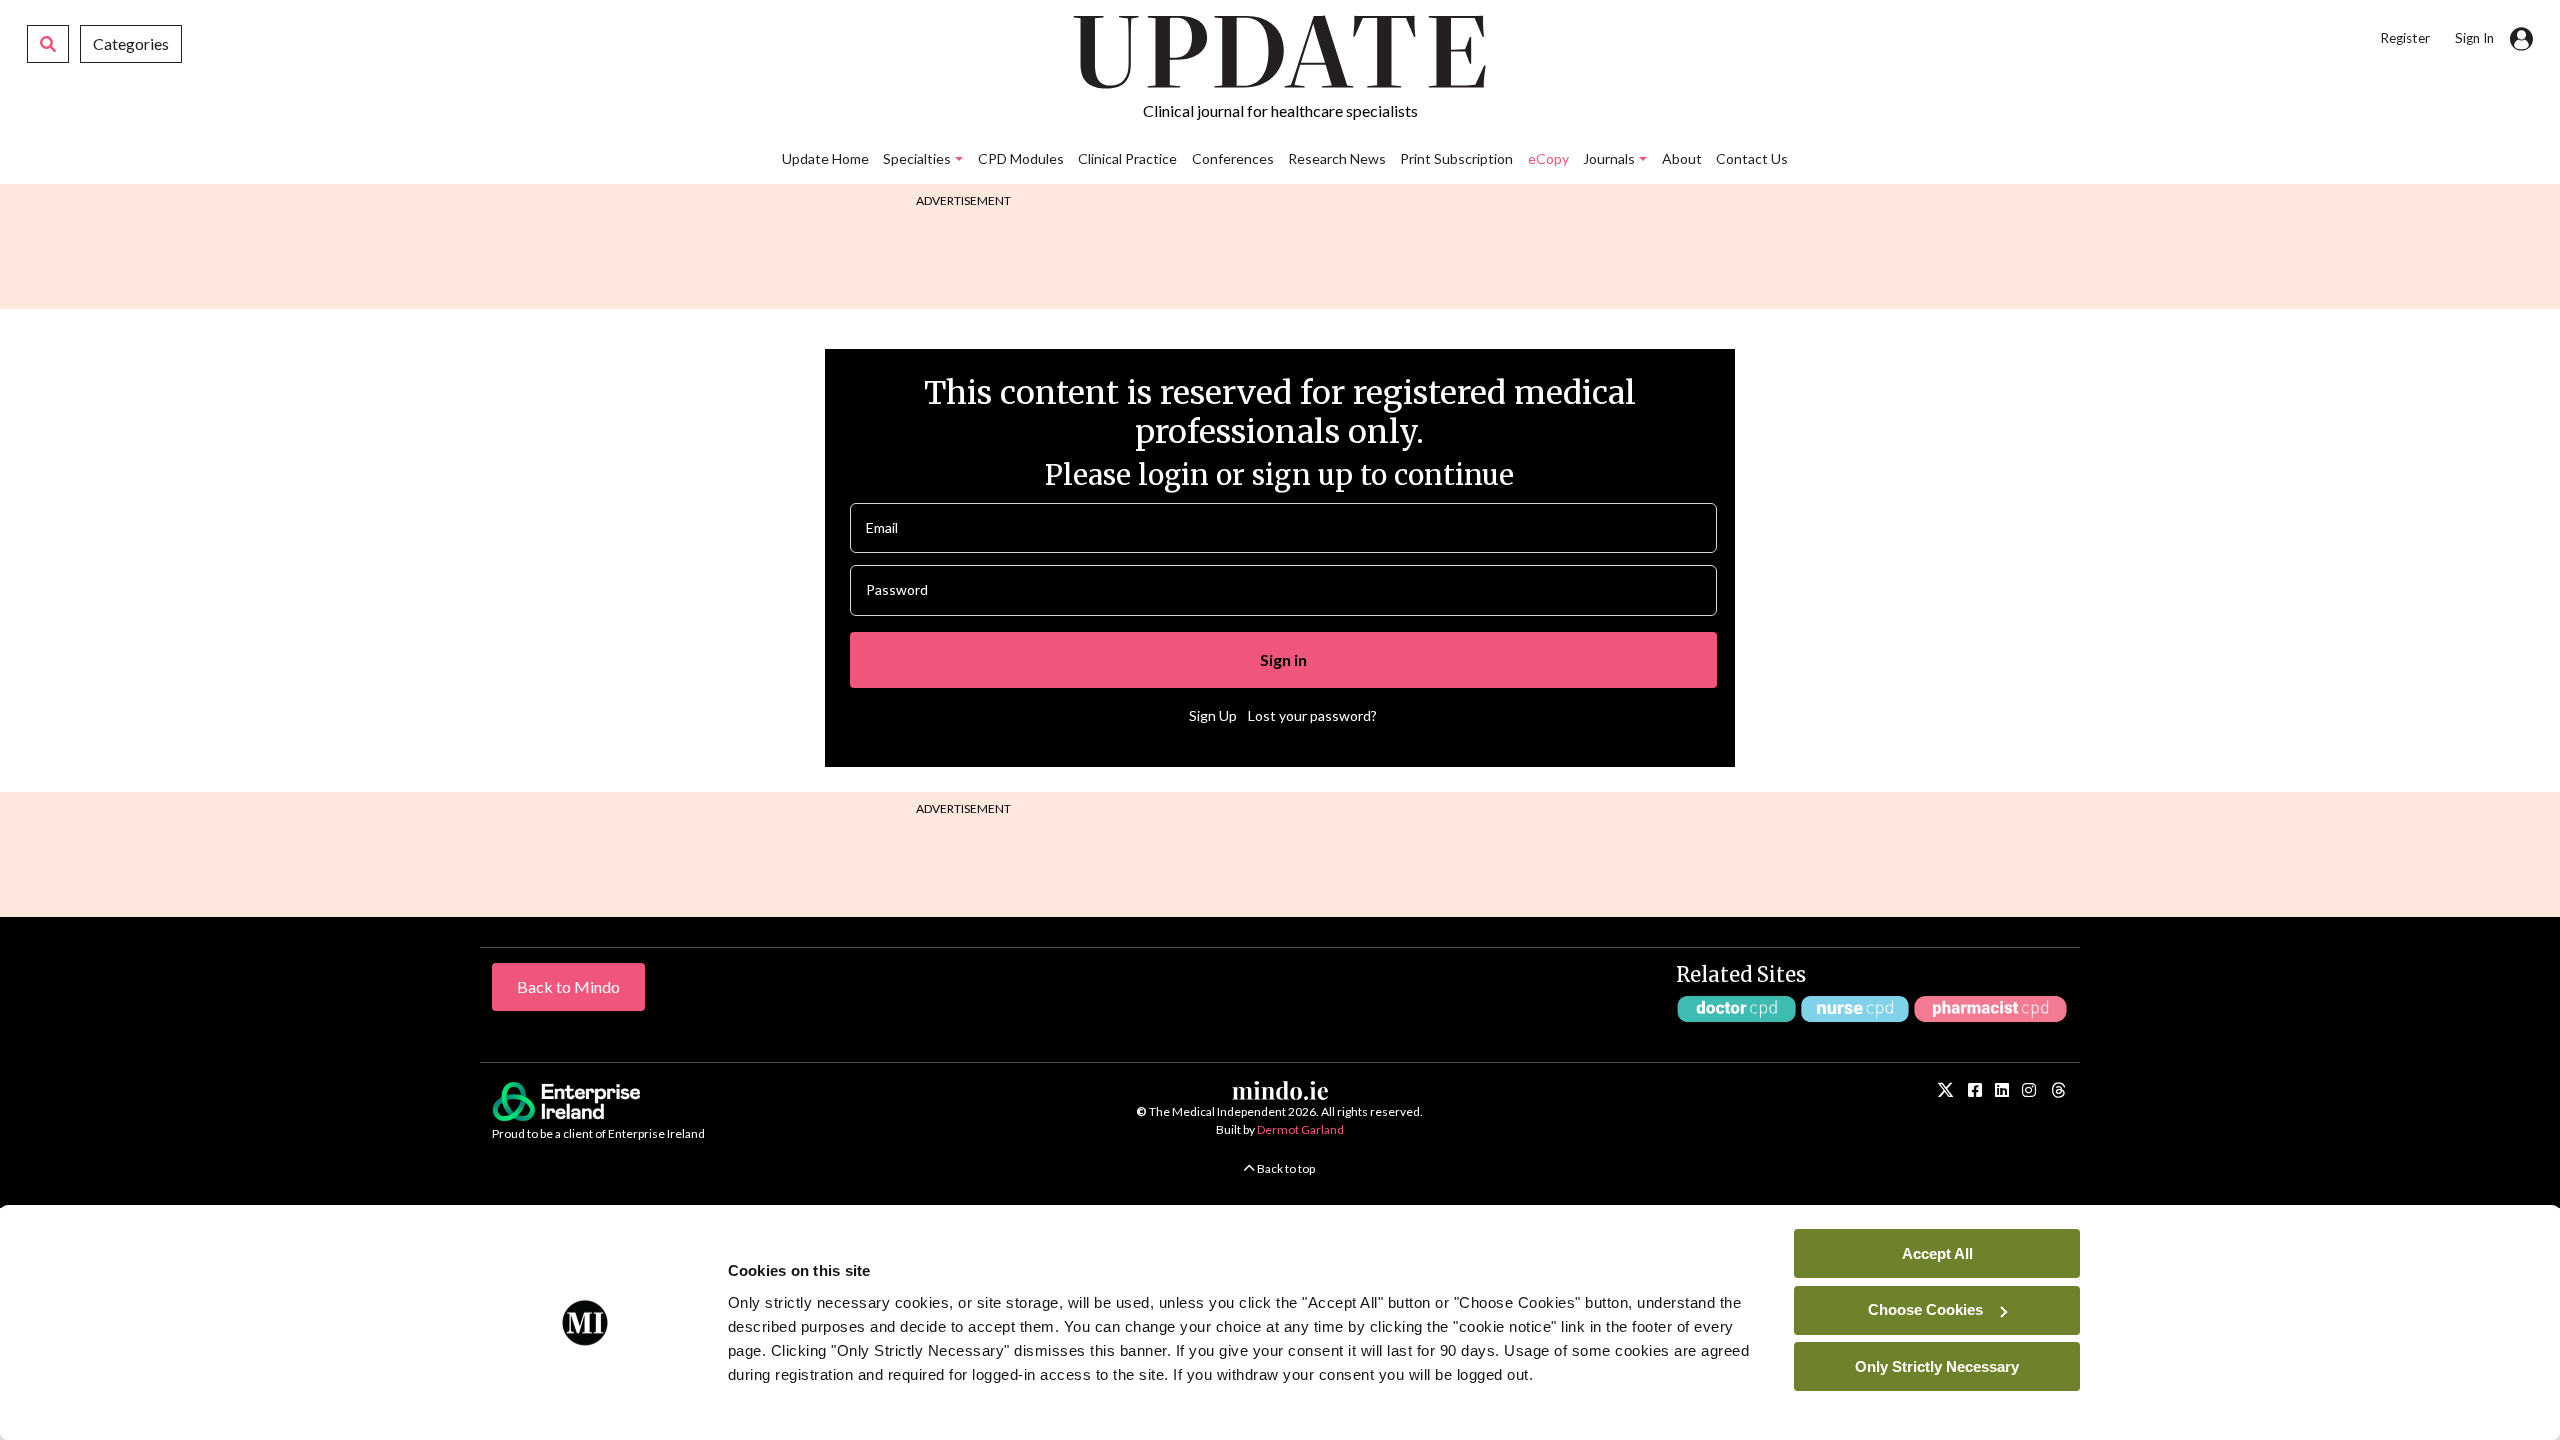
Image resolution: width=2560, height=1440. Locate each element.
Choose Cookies (1925, 1309)
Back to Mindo (568, 986)
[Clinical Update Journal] (2029, 1089)
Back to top (1285, 1168)
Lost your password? (1312, 715)
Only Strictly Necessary (1937, 1365)
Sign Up (1213, 715)
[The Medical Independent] (2058, 1091)
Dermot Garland (1300, 1129)
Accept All (1937, 1252)
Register (2405, 38)
